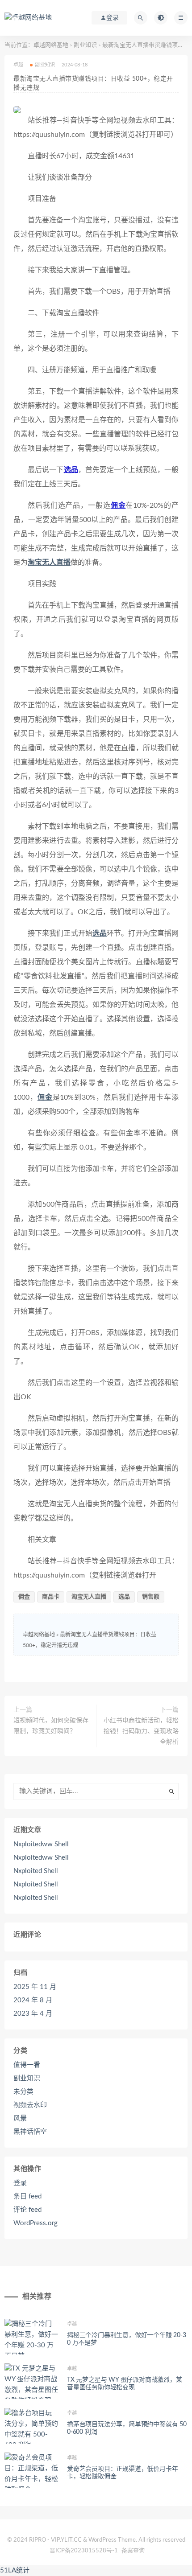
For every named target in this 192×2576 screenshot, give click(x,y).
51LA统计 (15, 2570)
